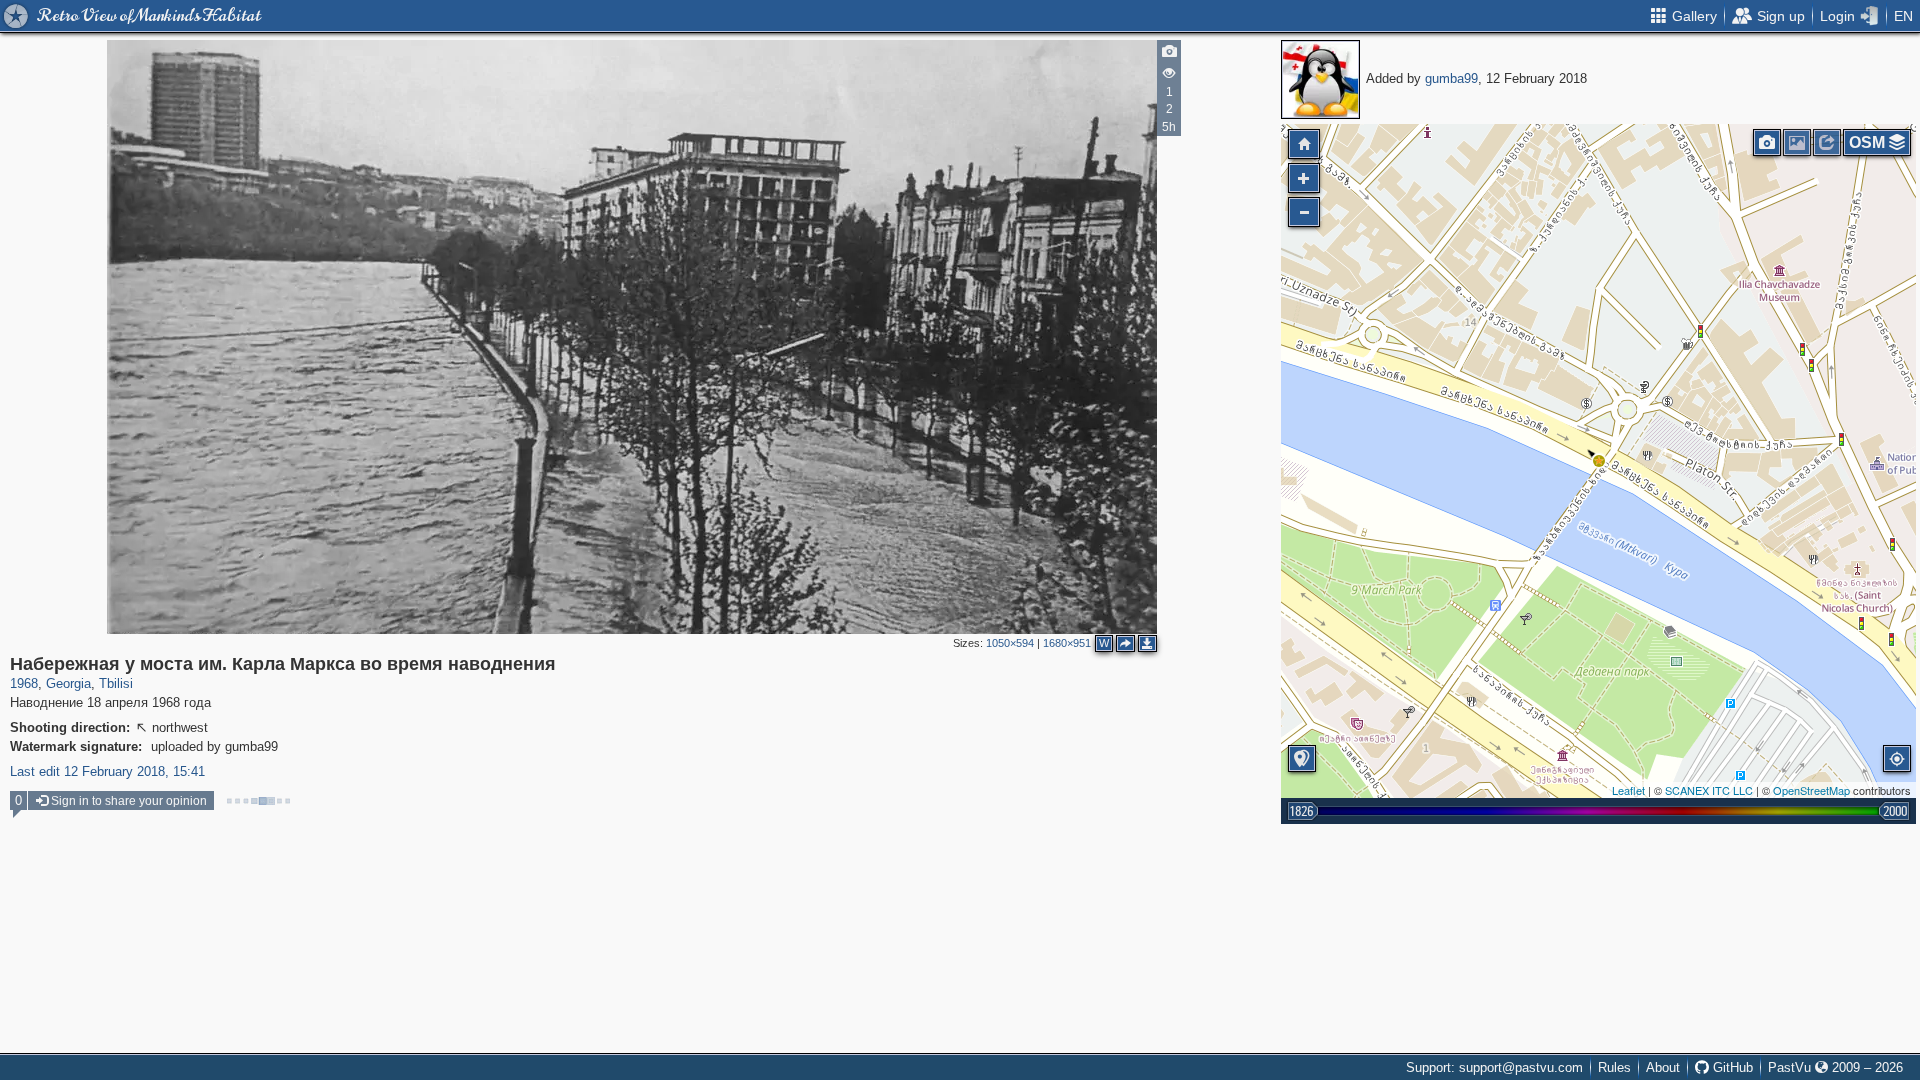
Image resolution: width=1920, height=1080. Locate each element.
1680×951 (1067, 643)
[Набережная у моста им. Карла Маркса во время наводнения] (1599, 461)
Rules (1614, 1067)
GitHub (1731, 1067)
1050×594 (1010, 643)
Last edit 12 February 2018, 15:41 (107, 771)
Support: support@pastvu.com (1494, 1067)
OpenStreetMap (1811, 790)
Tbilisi (116, 683)
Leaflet (1628, 790)
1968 (24, 683)
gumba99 (1451, 78)
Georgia (68, 683)
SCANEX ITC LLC (1709, 790)
